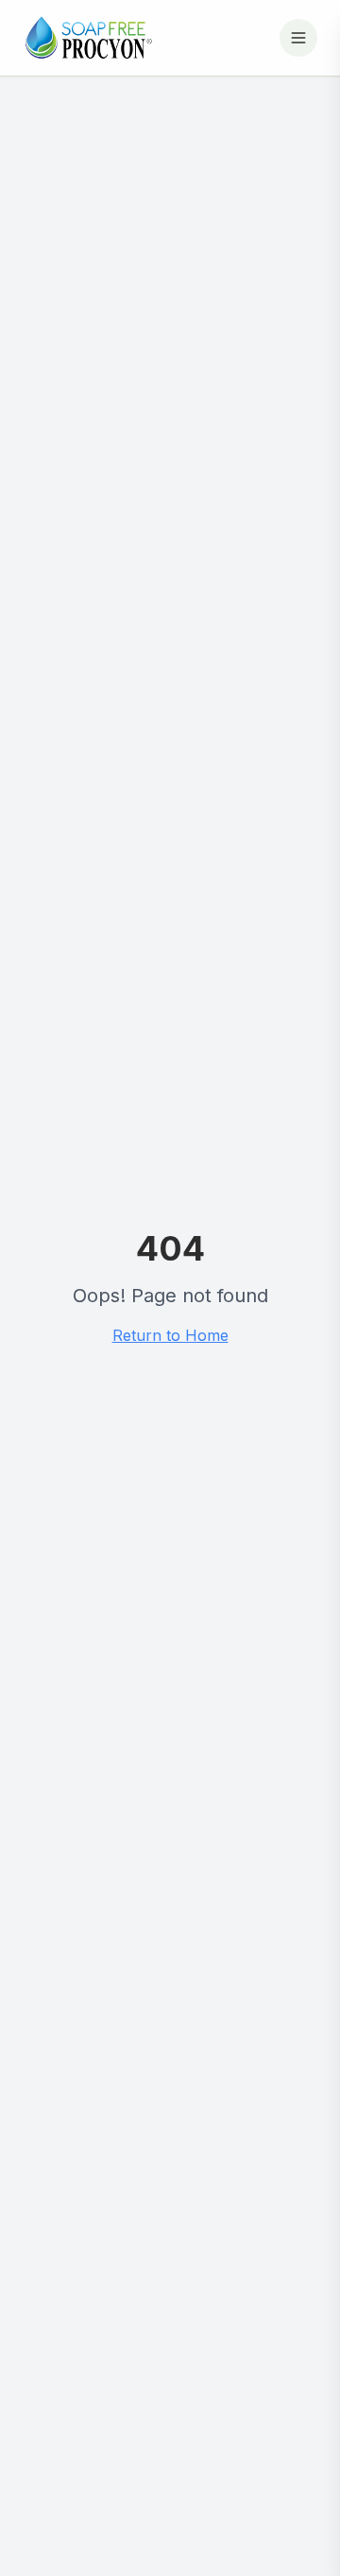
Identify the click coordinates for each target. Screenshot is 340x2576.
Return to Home (170, 1335)
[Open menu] (298, 38)
